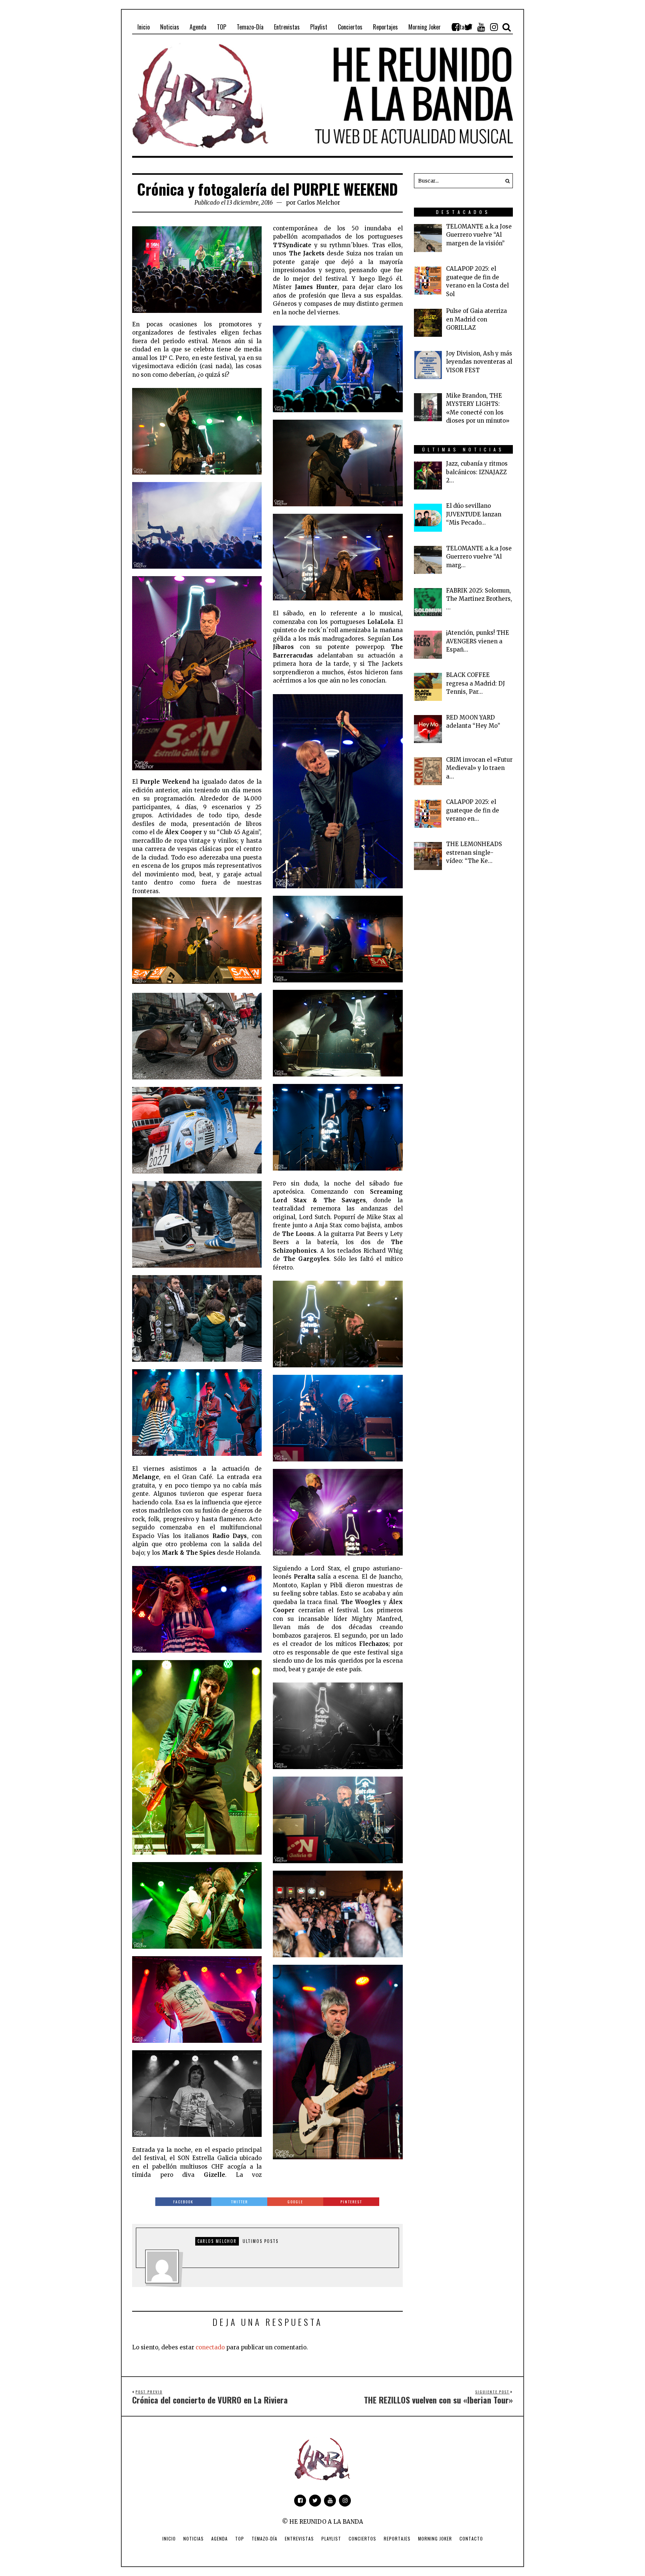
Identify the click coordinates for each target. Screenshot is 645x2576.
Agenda (219, 2538)
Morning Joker (435, 2538)
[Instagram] (494, 27)
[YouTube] (481, 27)
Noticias (194, 2538)
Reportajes (397, 2538)
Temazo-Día (264, 2538)
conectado (210, 2347)
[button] (505, 181)
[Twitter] (468, 27)
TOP (240, 2538)
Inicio (169, 2538)
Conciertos (362, 2538)
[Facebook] (456, 27)
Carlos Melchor (319, 203)
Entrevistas (299, 2538)
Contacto (471, 2538)
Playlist (331, 2538)
